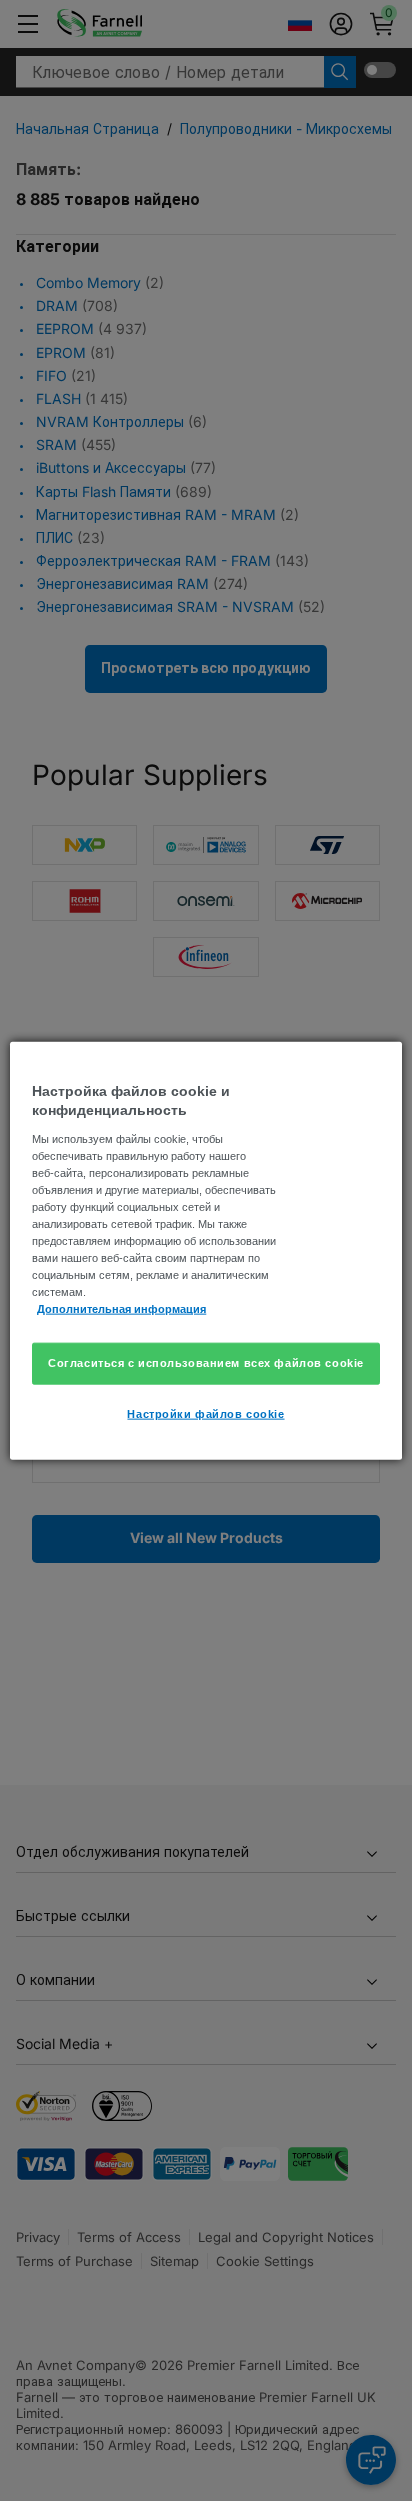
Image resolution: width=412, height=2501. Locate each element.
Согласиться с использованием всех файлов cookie (206, 1363)
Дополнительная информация (121, 1309)
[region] (205, 1250)
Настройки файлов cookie (205, 1414)
